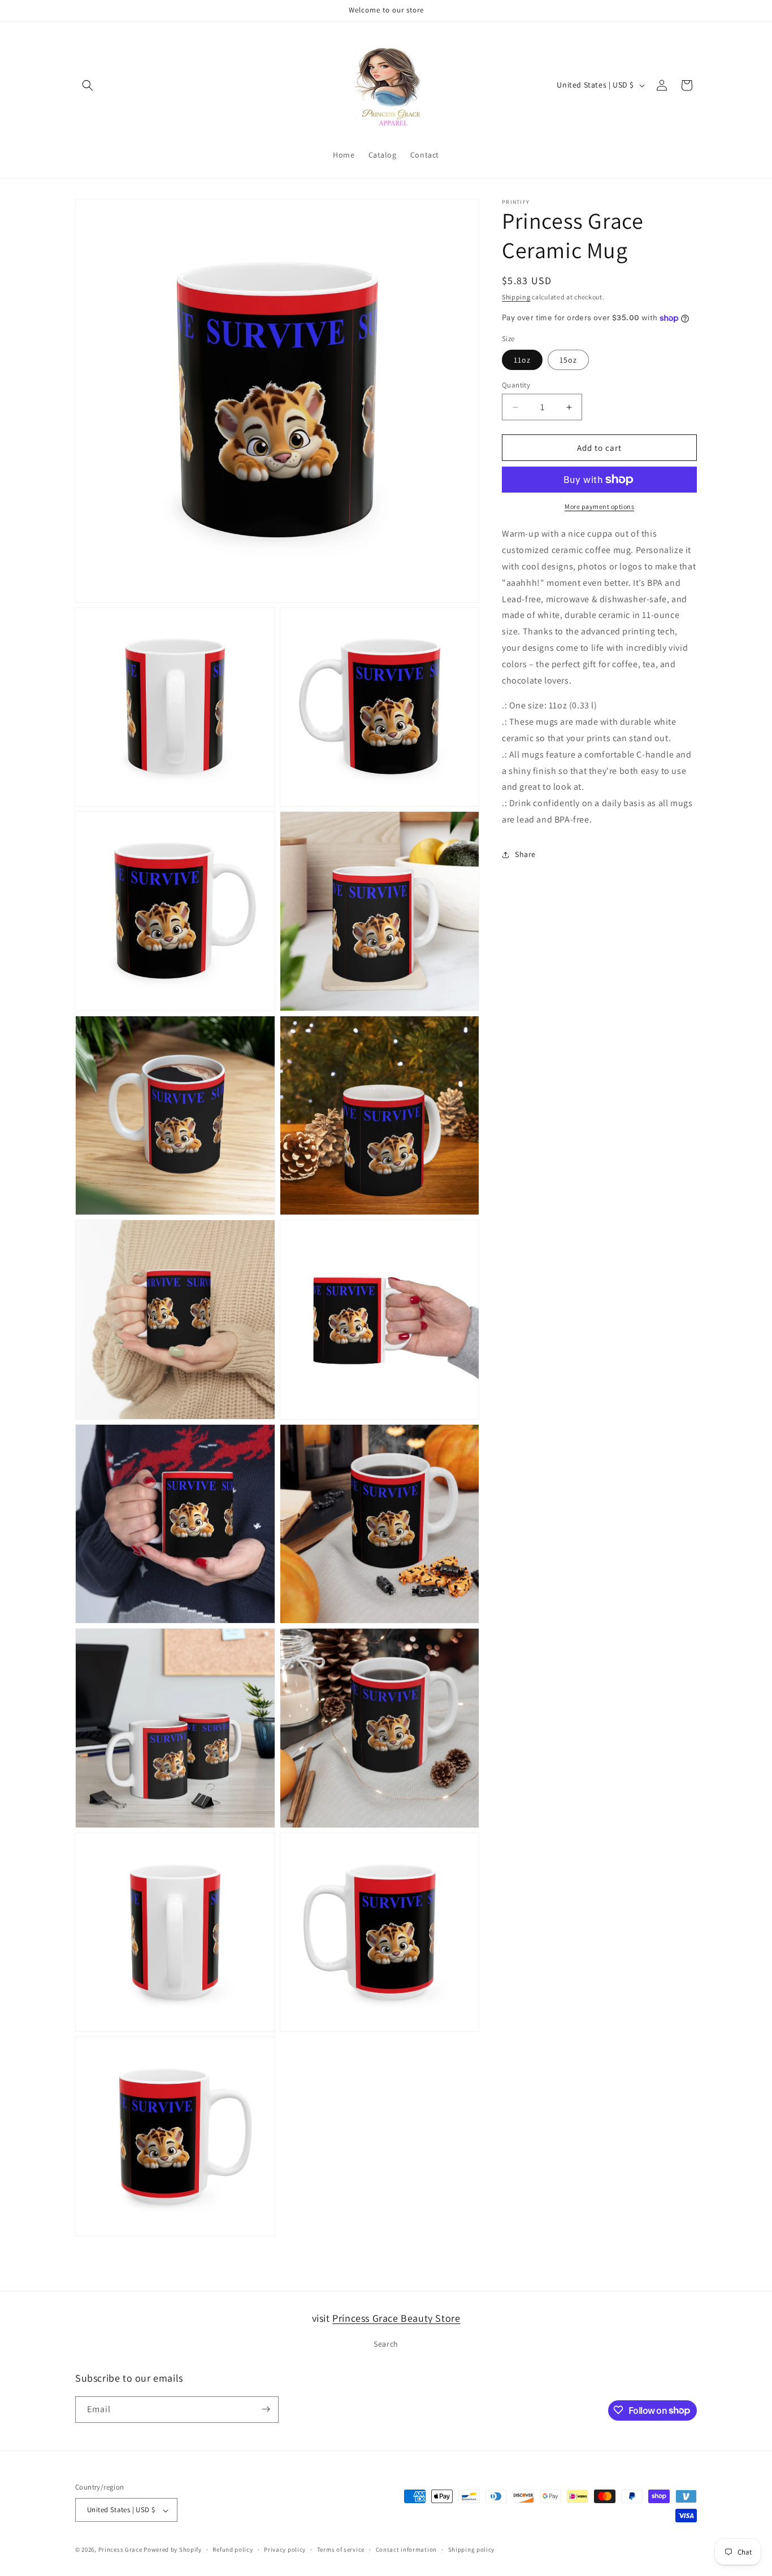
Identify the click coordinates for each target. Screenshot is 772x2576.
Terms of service (341, 2549)
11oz (522, 360)
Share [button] (525, 854)
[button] (88, 85)
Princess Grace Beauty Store (396, 2318)
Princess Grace (120, 2550)
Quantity (516, 385)
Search (386, 2344)
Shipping (516, 297)
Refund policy (233, 2549)
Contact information (406, 2549)
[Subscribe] (266, 2409)
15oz (568, 360)
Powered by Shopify (173, 2550)
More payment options (599, 506)
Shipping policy (472, 2549)
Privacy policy (285, 2549)
